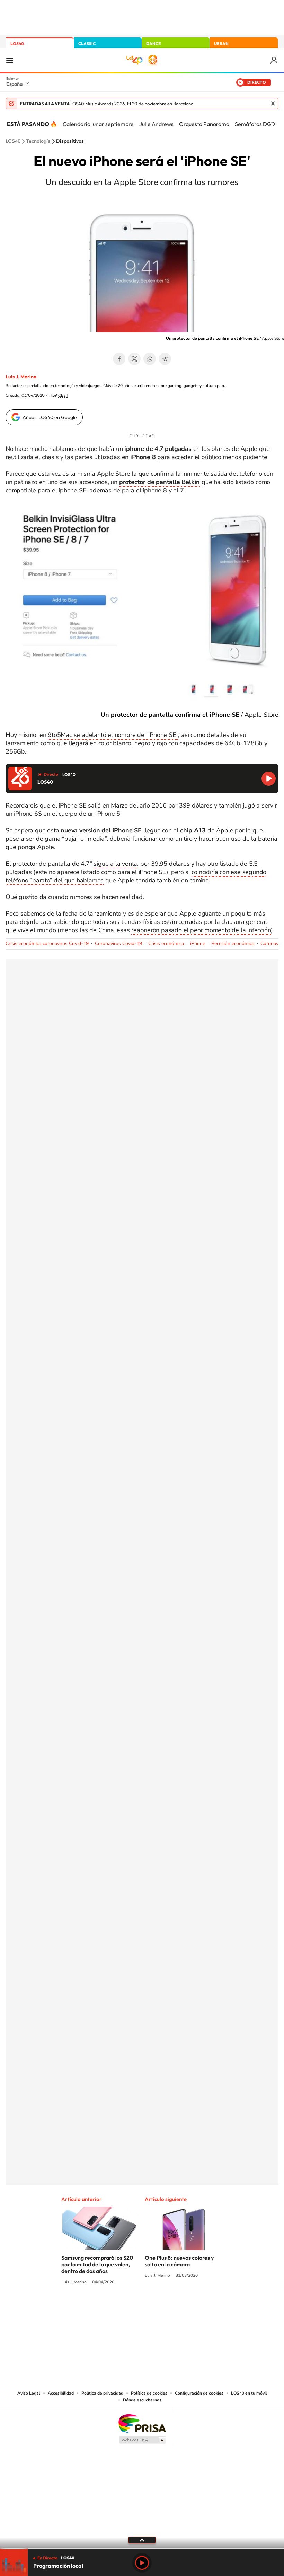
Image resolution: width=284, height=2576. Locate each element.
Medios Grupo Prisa (142, 2440)
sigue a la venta (115, 864)
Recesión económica (233, 943)
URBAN (221, 43)
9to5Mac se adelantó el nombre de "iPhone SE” (113, 735)
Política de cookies (149, 2393)
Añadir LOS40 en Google (50, 417)
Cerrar (273, 104)
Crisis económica (166, 943)
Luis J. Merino (21, 377)
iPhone (198, 943)
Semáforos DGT (255, 124)
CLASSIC (87, 43)
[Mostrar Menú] (10, 60)
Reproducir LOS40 (269, 779)
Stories (184, 2308)
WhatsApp (150, 359)
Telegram (165, 359)
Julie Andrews (156, 124)
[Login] (274, 60)
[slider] (142, 2549)
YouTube (128, 2308)
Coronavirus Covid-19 (118, 943)
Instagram (100, 2308)
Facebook (119, 359)
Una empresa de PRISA (142, 2423)
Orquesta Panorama (204, 124)
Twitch (170, 2308)
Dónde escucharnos (142, 2400)
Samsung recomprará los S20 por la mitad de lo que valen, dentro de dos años (97, 2264)
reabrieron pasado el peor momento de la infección (201, 930)
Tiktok (114, 2308)
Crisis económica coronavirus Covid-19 (47, 943)
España (14, 84)
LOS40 (17, 43)
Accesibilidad (61, 2393)
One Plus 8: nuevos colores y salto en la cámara (179, 2261)
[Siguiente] (274, 124)
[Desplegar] (142, 2540)
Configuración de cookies (199, 2393)
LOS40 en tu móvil (249, 2393)
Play (142, 2563)
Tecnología (38, 141)
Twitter (134, 359)
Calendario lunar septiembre (98, 124)
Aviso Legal (29, 2393)
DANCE (153, 43)
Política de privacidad (102, 2393)
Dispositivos (70, 141)
